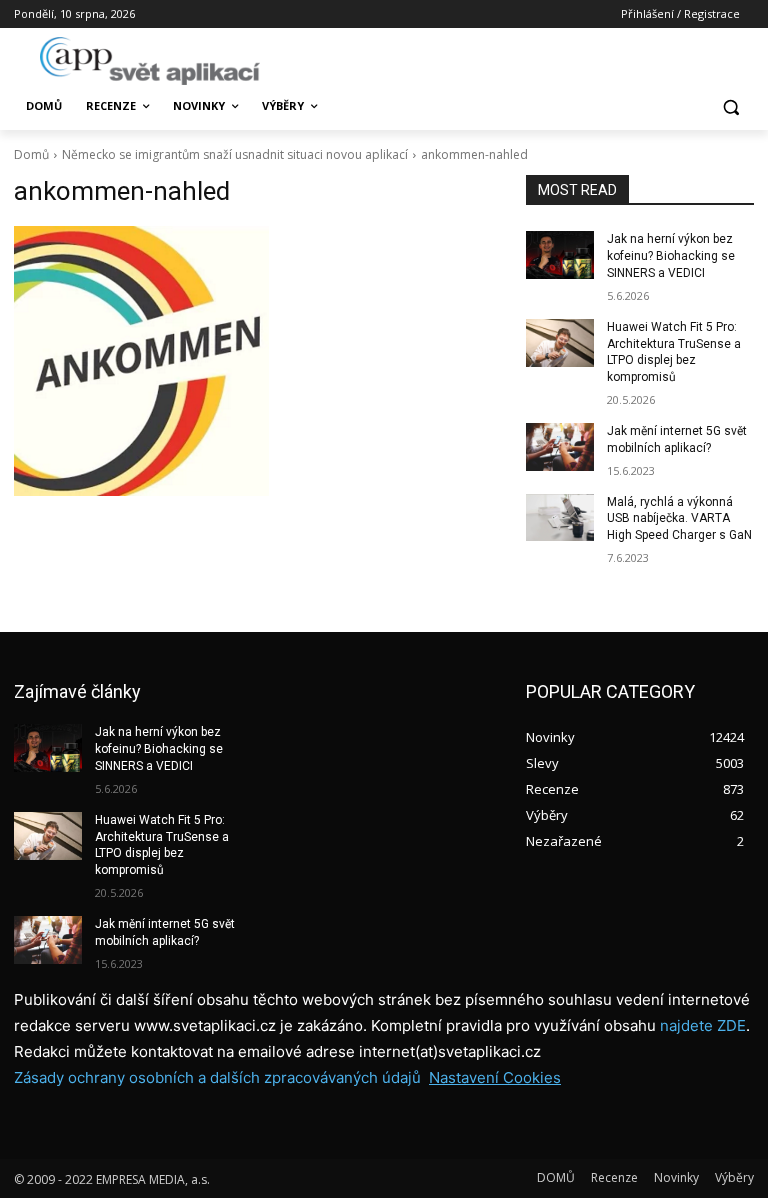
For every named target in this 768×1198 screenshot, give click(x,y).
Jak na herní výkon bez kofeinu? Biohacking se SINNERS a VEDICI (671, 256)
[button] (730, 106)
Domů (31, 154)
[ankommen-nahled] (256, 361)
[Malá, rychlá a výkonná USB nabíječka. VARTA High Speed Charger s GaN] (560, 518)
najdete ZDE (703, 1025)
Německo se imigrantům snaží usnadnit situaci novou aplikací (235, 154)
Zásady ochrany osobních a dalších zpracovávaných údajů (217, 1077)
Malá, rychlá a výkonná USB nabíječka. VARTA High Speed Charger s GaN (679, 519)
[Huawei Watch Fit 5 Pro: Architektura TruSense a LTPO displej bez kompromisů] (560, 343)
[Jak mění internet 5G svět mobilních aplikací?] (560, 447)
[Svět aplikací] (150, 61)
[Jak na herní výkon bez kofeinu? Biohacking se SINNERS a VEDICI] (560, 255)
